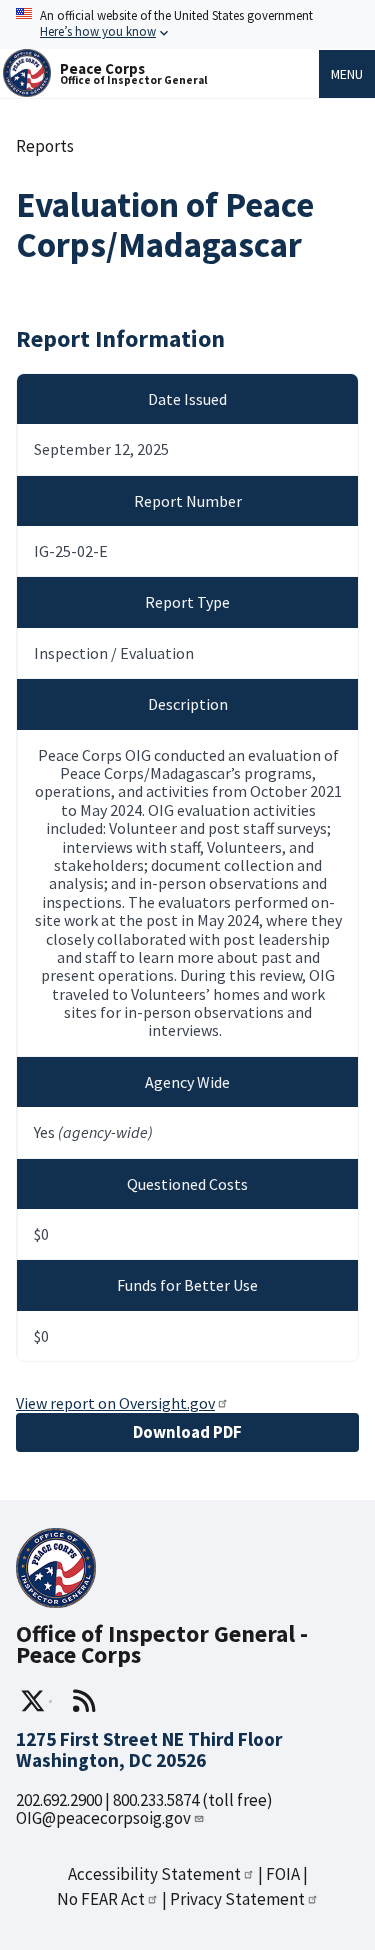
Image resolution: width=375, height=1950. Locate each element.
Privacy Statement (237, 1899)
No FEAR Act (101, 1899)
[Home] (27, 91)
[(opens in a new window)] (36, 1701)
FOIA (283, 1874)
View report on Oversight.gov (115, 1403)
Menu (347, 74)
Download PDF (187, 1432)
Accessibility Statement (154, 1874)
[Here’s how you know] (187, 24)
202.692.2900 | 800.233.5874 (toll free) (144, 1800)
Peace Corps (102, 68)
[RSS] (84, 1701)
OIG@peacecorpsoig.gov (103, 1818)
